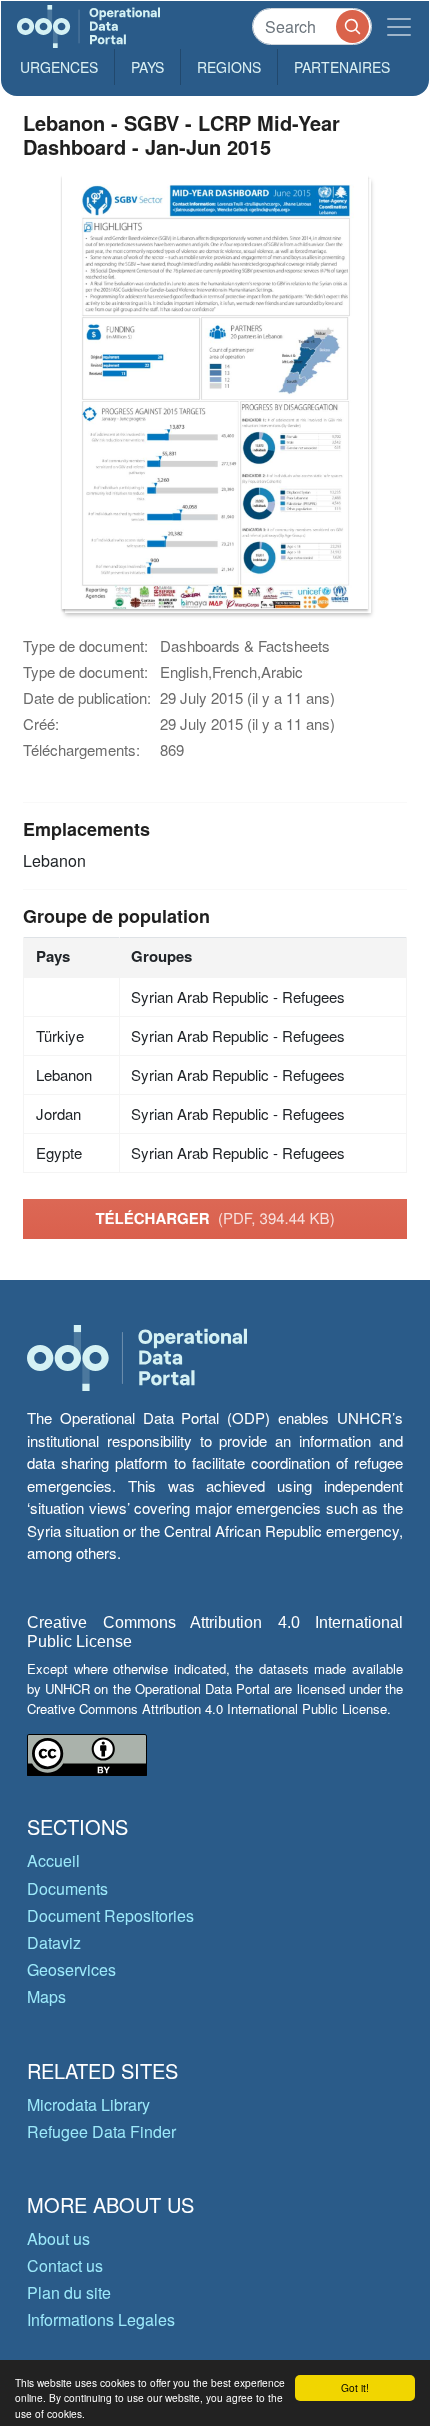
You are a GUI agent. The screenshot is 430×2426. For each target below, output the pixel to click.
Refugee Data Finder (101, 2131)
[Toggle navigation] (399, 26)
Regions (229, 67)
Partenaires (342, 67)
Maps (46, 1996)
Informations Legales (101, 2319)
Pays (147, 67)
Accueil (53, 1860)
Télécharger (214, 1218)
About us (58, 2238)
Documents (67, 1888)
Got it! (355, 2387)
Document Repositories (110, 1915)
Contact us (65, 2265)
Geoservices (71, 1969)
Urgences (59, 67)
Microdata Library (88, 2104)
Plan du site (69, 2292)
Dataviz (54, 1942)
